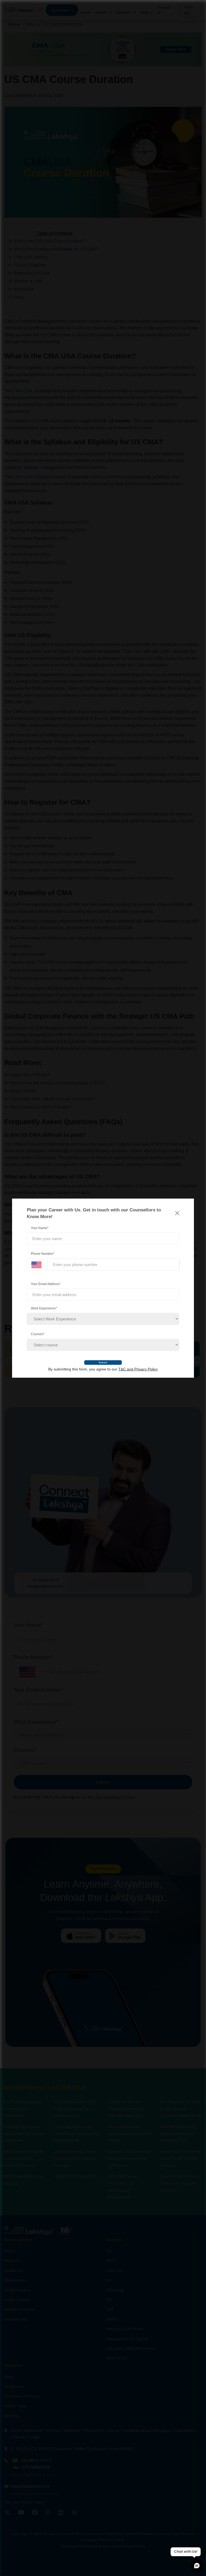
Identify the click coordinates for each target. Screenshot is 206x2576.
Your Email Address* (46, 1284)
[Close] (177, 1213)
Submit (103, 1362)
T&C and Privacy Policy (138, 1369)
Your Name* (40, 1228)
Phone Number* (43, 1254)
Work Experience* (44, 1308)
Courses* (38, 1334)
